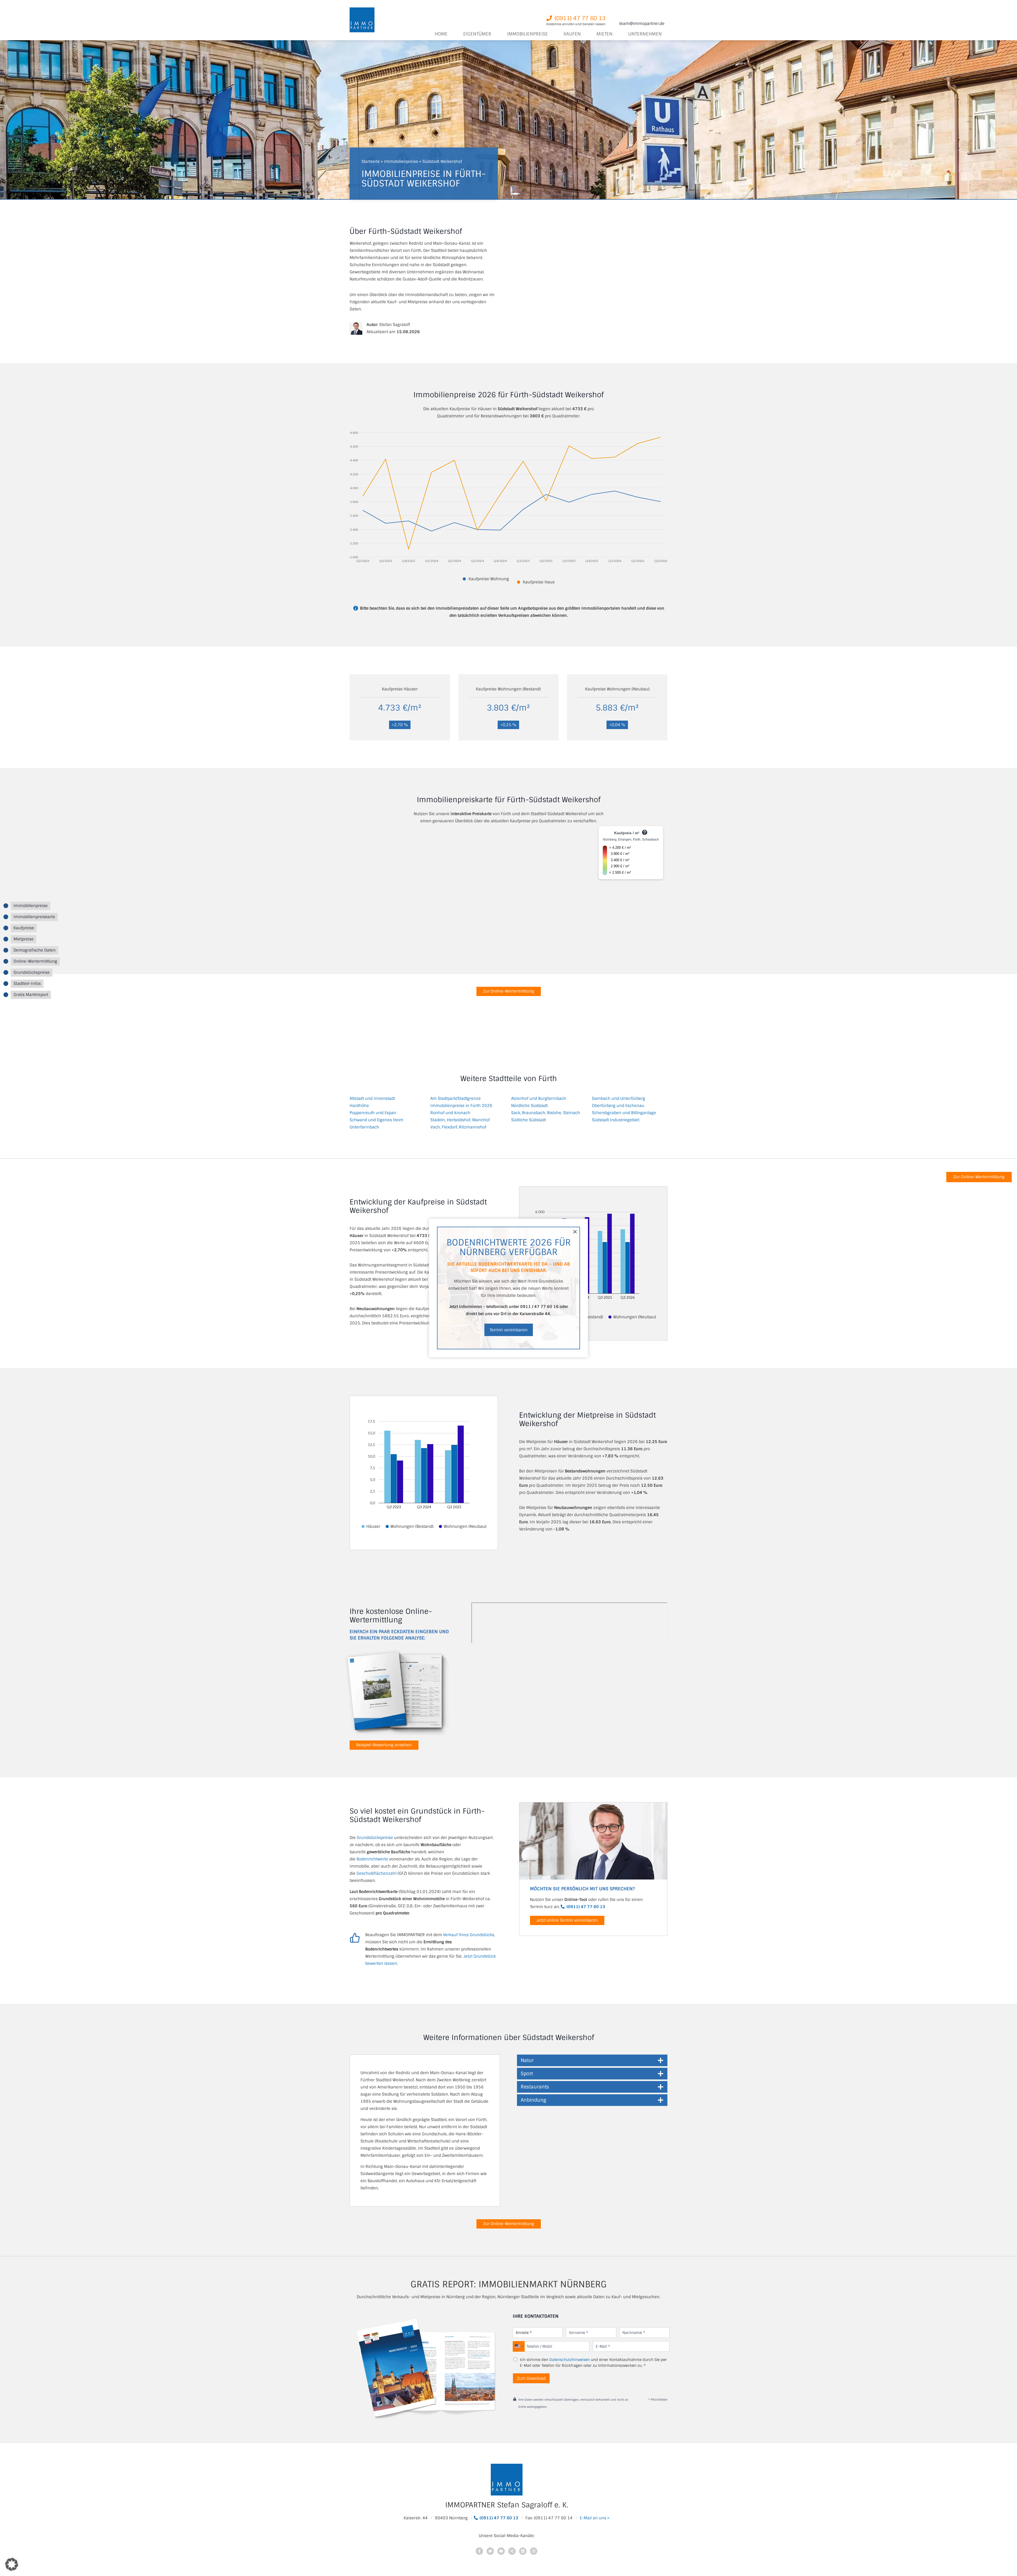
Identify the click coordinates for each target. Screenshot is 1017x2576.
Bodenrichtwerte (372, 1859)
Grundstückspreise (375, 1838)
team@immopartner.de (642, 24)
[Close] (579, 1228)
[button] (509, 1330)
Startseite (371, 162)
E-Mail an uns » (595, 2518)
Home (441, 34)
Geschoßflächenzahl (376, 1873)
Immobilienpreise (401, 162)
